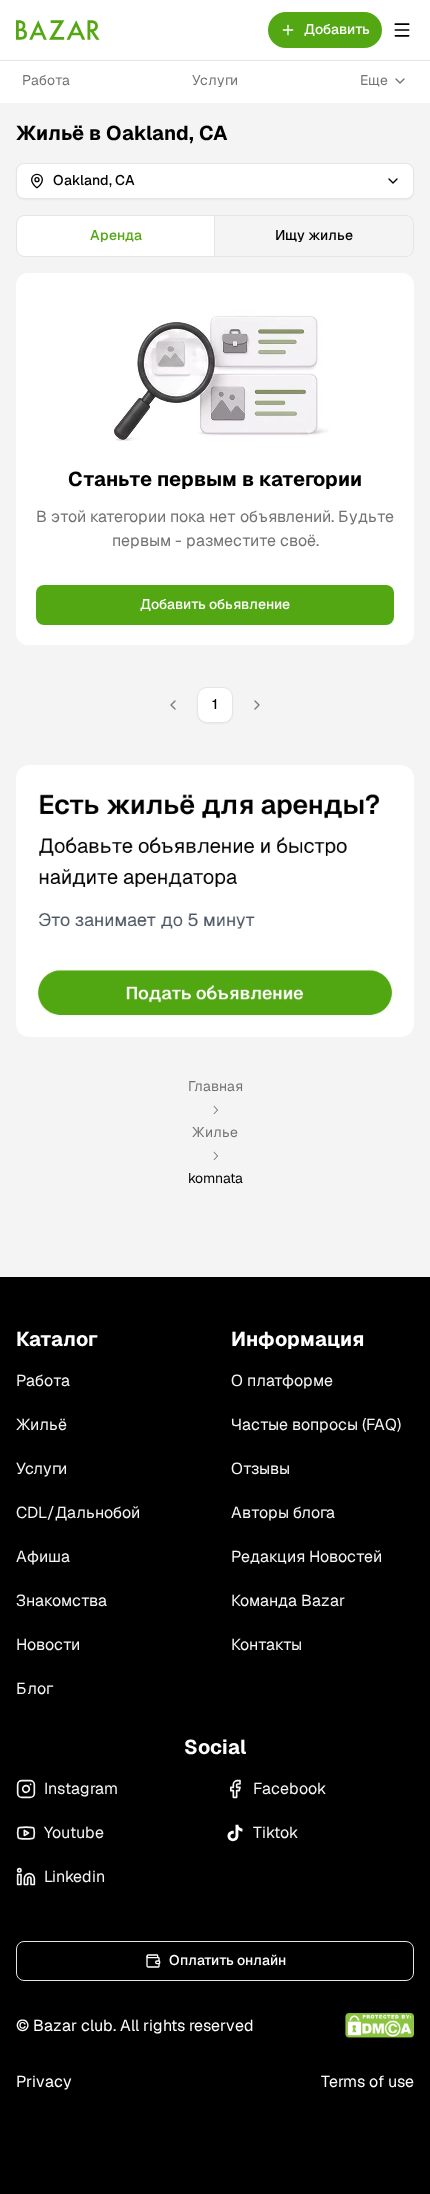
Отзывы (260, 1468)
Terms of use (367, 2081)
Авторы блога (283, 1512)
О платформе (282, 1380)
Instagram (81, 1788)
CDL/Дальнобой (78, 1512)
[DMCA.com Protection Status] (379, 2025)
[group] (215, 236)
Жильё (41, 1424)
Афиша (43, 1556)
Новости (48, 1644)
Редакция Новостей (306, 1556)
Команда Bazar (288, 1600)
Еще (374, 80)
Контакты (266, 1644)
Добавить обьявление (215, 604)
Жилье (215, 1132)
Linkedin (74, 1876)
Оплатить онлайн (227, 1960)
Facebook (289, 1788)
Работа (46, 80)
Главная (215, 1086)
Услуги (215, 80)
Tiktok (275, 1832)
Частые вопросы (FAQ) (316, 1424)
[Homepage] (58, 30)
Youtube (74, 1832)
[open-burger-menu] (402, 30)
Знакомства (61, 1600)
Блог (34, 1688)
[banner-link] (215, 901)
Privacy (44, 2081)
